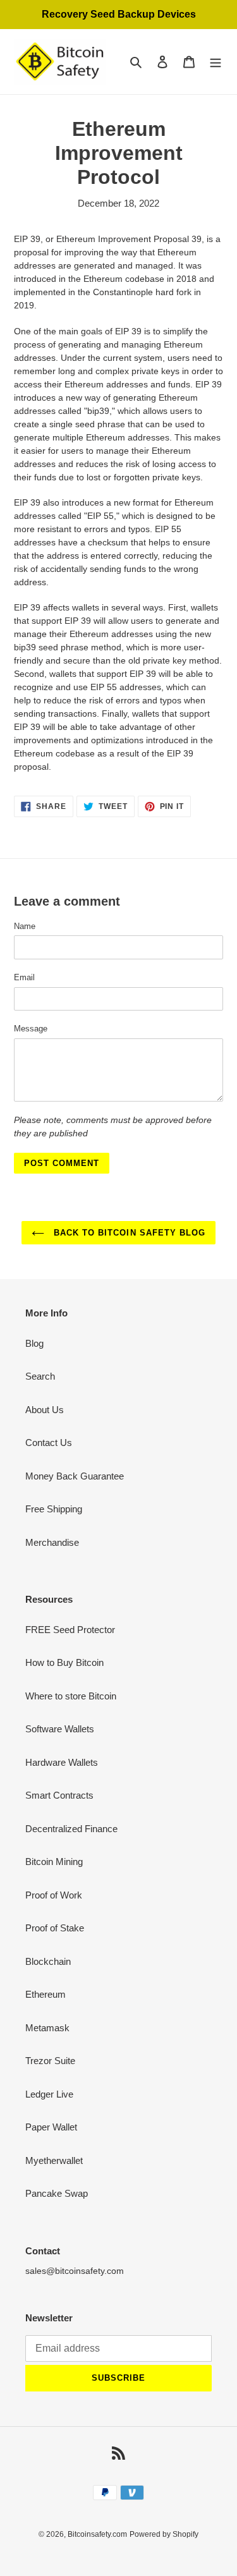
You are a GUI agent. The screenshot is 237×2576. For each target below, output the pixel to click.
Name (25, 926)
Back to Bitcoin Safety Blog (128, 1233)
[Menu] (216, 62)
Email (24, 977)
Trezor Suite (50, 2061)
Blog (34, 1343)
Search (40, 1376)
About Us (45, 1410)
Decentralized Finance (71, 1829)
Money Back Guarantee (75, 1476)
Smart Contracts (59, 1795)
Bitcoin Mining (54, 1862)
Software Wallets (60, 1729)
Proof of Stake (55, 1928)
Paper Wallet (51, 2127)
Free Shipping (54, 1509)
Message (31, 1029)
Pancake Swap (57, 2193)
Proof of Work (54, 1895)
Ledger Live (49, 2094)
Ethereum (46, 1994)
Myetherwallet (54, 2160)
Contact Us (49, 1443)
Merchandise (52, 1542)
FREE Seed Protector (70, 1630)
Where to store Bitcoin (71, 1696)
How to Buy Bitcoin (64, 1662)
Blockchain (48, 1961)
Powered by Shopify (164, 2534)
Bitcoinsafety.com (97, 2534)
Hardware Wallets (62, 1762)
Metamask (47, 2028)
